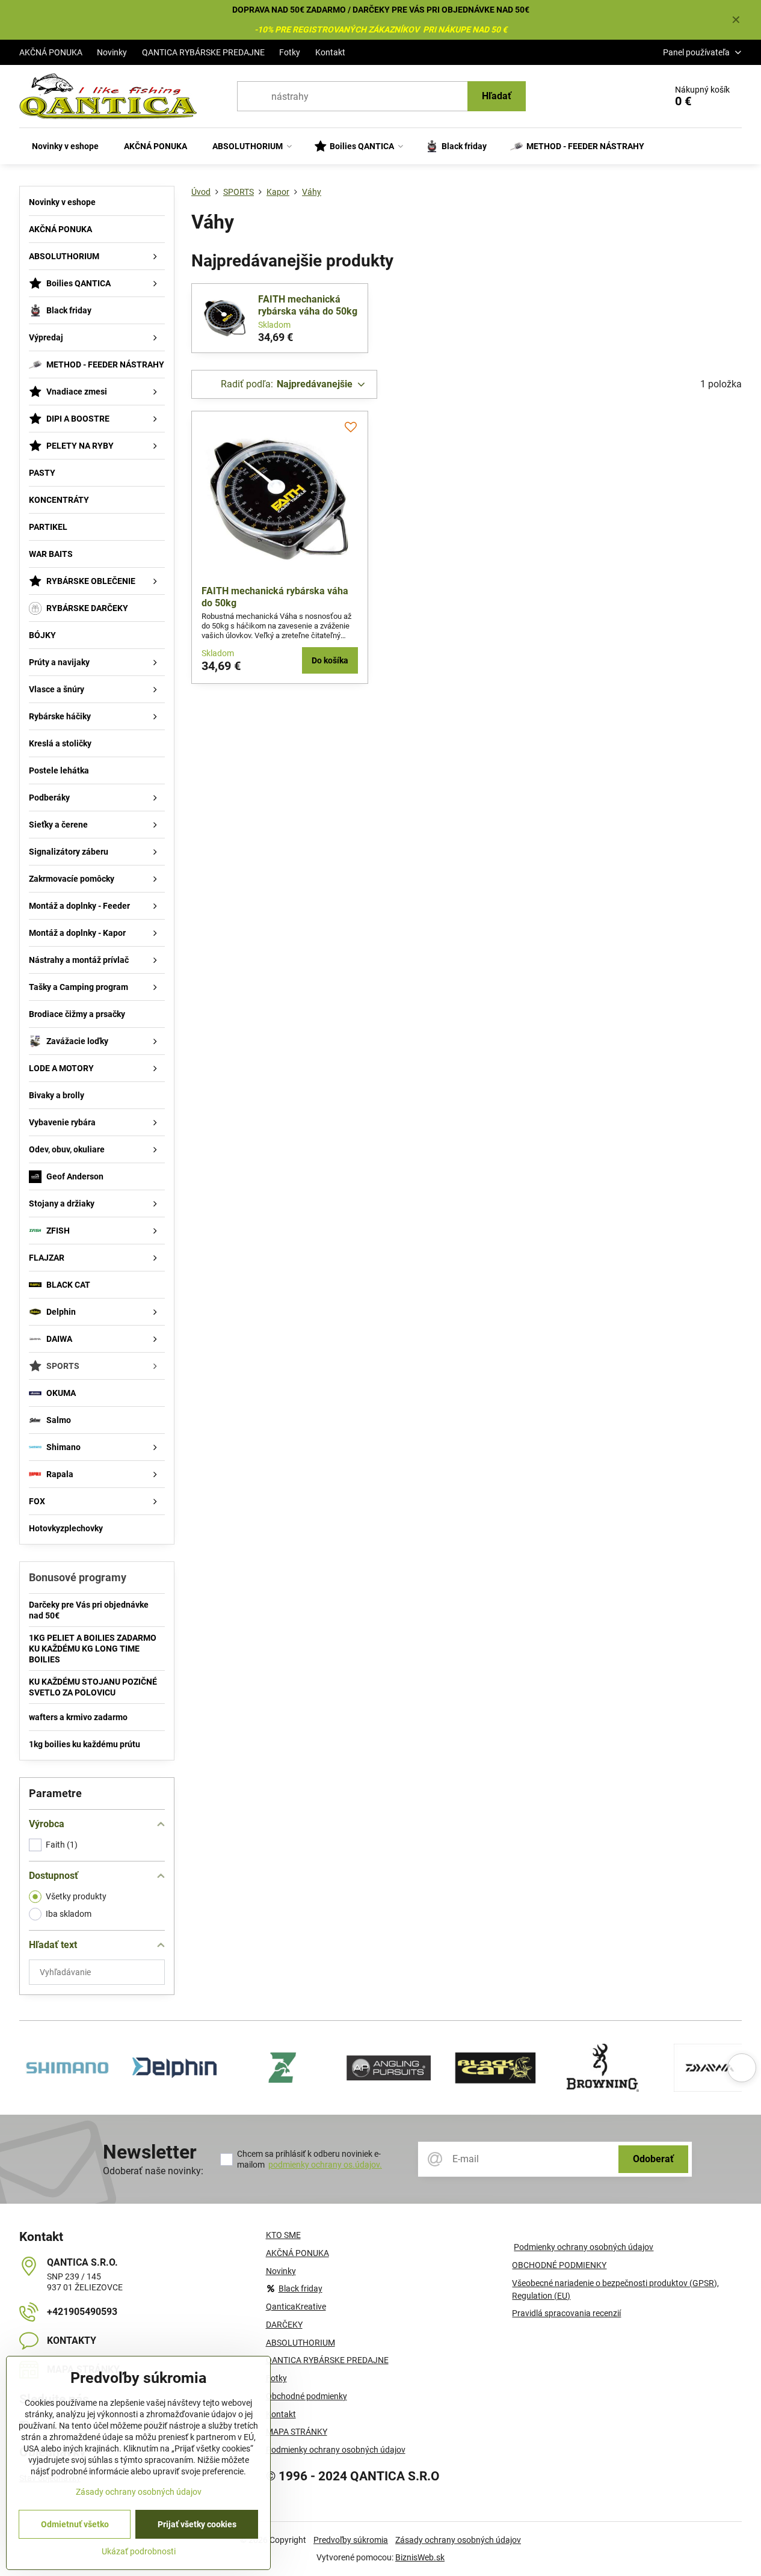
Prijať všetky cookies (197, 2524)
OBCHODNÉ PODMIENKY (559, 2265)
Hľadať (497, 96)
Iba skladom (69, 1914)
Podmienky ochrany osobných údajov (584, 2247)
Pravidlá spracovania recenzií (566, 2313)
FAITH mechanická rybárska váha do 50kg (308, 305)
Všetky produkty (76, 1896)
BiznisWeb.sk (420, 2557)
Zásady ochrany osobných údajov (458, 2540)
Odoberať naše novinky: (153, 2171)
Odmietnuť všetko (75, 2524)
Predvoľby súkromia (351, 2540)
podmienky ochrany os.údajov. (325, 2165)
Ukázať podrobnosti (139, 2551)
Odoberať (653, 2159)
